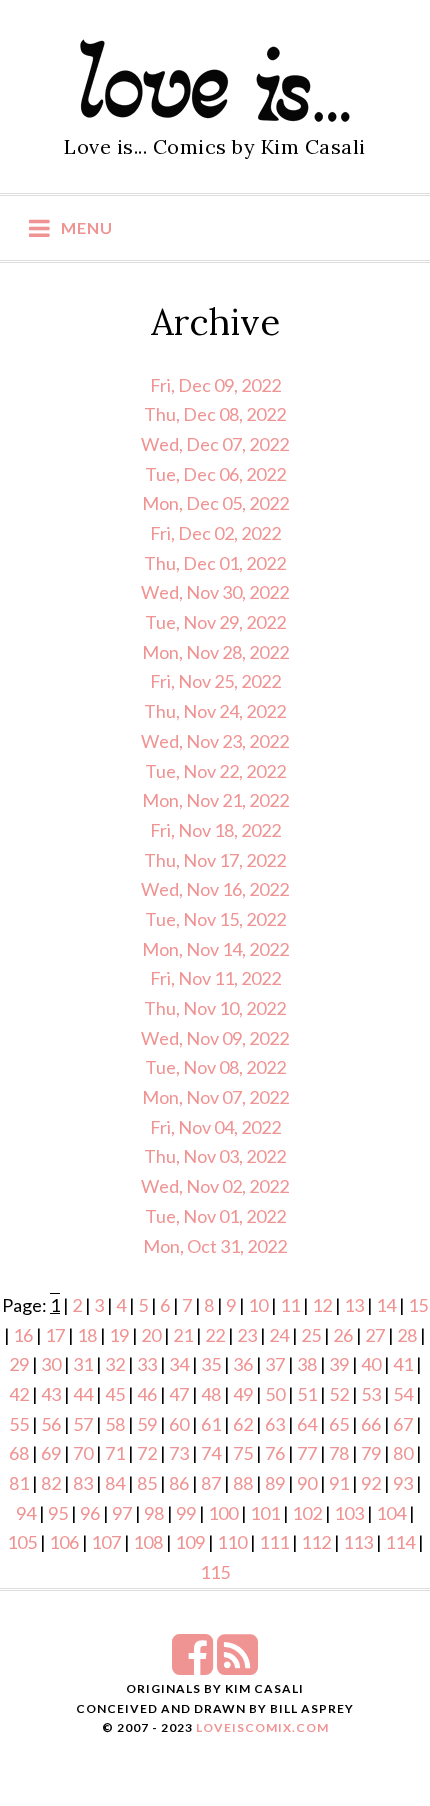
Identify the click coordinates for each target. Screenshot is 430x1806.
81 (19, 1483)
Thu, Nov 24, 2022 (215, 711)
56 (51, 1424)
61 (211, 1424)
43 (51, 1394)
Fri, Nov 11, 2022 (215, 978)
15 (418, 1305)
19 (119, 1335)
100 (223, 1513)
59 (147, 1424)
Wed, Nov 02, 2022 (215, 1186)
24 (279, 1335)
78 (339, 1453)
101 (265, 1513)
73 (179, 1453)
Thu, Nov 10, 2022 (215, 1008)
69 (51, 1453)
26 (343, 1335)
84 (115, 1483)
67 (403, 1424)
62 (243, 1424)
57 (83, 1424)
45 (115, 1394)
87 (211, 1483)
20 (151, 1335)
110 (232, 1542)
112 (316, 1542)
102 (307, 1513)
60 (179, 1424)
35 (211, 1364)
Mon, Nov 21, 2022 (215, 800)
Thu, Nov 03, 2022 (215, 1156)
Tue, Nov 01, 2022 (215, 1216)
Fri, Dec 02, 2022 (215, 533)
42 (19, 1394)
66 (371, 1424)
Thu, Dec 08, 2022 (215, 414)
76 (275, 1453)
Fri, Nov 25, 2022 (215, 681)
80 (403, 1453)
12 (322, 1305)
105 (22, 1542)
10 (258, 1305)
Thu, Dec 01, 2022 (215, 563)
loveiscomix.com (262, 1727)
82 (51, 1483)
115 (215, 1572)
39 (339, 1364)
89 (275, 1483)
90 (307, 1483)
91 (339, 1483)
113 (358, 1542)
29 (19, 1364)
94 (26, 1513)
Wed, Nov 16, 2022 (215, 889)
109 (190, 1542)
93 (403, 1483)
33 (147, 1364)
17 (55, 1335)
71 (115, 1453)
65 (339, 1424)
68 (19, 1453)
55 (19, 1424)
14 (386, 1305)
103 (349, 1513)
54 (403, 1394)
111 (274, 1542)
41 (403, 1364)
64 (307, 1424)
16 (23, 1335)
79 (371, 1453)
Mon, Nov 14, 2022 (215, 949)
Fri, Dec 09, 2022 (215, 385)
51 (307, 1394)
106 (64, 1542)
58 (115, 1424)
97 (122, 1513)
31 (83, 1364)
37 (275, 1364)
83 (83, 1483)
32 (115, 1364)
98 (154, 1513)
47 (179, 1394)
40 (371, 1364)
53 (371, 1394)
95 (58, 1513)
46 (147, 1394)
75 (243, 1453)
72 (147, 1453)
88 (243, 1483)
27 (375, 1335)
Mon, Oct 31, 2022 (215, 1246)
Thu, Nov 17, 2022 (215, 860)
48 (211, 1394)
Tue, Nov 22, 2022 (215, 771)
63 (275, 1424)
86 (179, 1483)
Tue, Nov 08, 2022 (215, 1067)
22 (215, 1335)
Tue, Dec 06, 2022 (215, 474)
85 (147, 1483)
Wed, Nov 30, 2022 (215, 592)
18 (87, 1335)
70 (83, 1453)
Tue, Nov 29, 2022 (215, 622)
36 (243, 1364)
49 (243, 1394)
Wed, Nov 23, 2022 (215, 741)
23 (247, 1335)
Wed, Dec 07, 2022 (215, 444)
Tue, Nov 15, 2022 (215, 919)
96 (90, 1513)
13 (354, 1305)
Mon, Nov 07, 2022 (215, 1097)
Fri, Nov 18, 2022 (215, 830)
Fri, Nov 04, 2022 (215, 1127)
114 (400, 1542)
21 (183, 1335)
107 (106, 1542)
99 (186, 1513)
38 (307, 1364)
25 (311, 1335)
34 (179, 1364)
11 (290, 1305)
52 (339, 1394)
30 (51, 1364)
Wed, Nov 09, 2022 (215, 1038)
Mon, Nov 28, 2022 (215, 652)
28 (407, 1335)
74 (211, 1453)
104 (391, 1513)
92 (371, 1483)
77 (307, 1453)
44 (83, 1394)
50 (275, 1394)
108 (148, 1542)
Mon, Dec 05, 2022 (215, 503)
